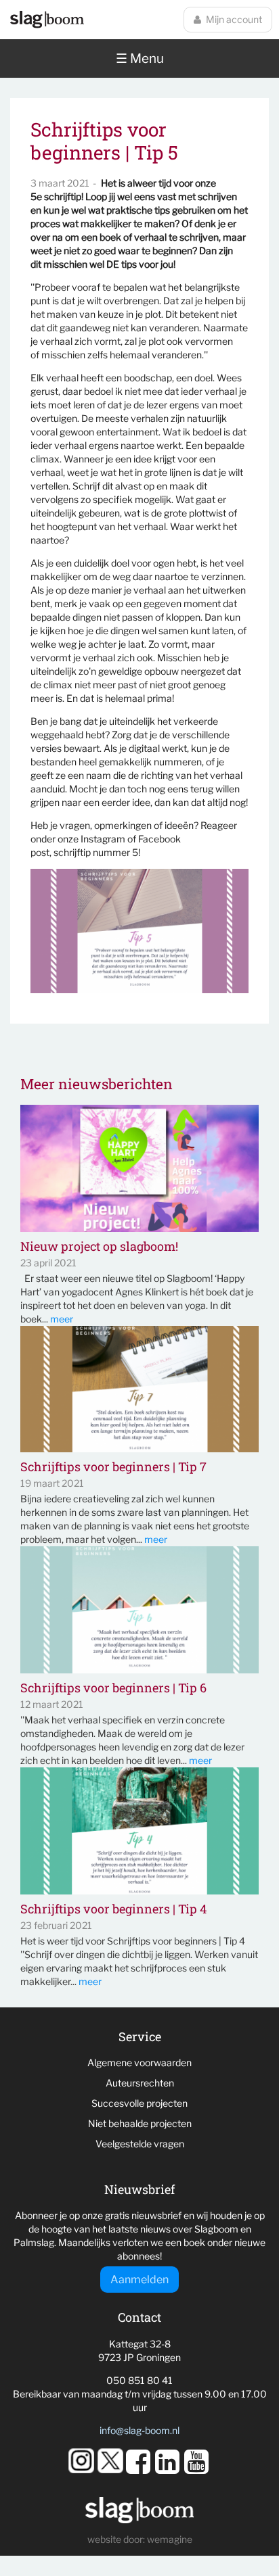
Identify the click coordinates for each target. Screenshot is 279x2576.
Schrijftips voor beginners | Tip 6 (113, 1688)
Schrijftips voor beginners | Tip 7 (113, 1467)
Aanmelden (139, 2280)
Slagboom (47, 20)
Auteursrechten (140, 2083)
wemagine (170, 2539)
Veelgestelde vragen (140, 2144)
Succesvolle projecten (139, 2103)
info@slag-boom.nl (139, 2430)
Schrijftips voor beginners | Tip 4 (113, 1909)
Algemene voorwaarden (139, 2062)
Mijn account (234, 19)
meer (62, 1319)
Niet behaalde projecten (140, 2123)
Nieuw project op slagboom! (99, 1247)
